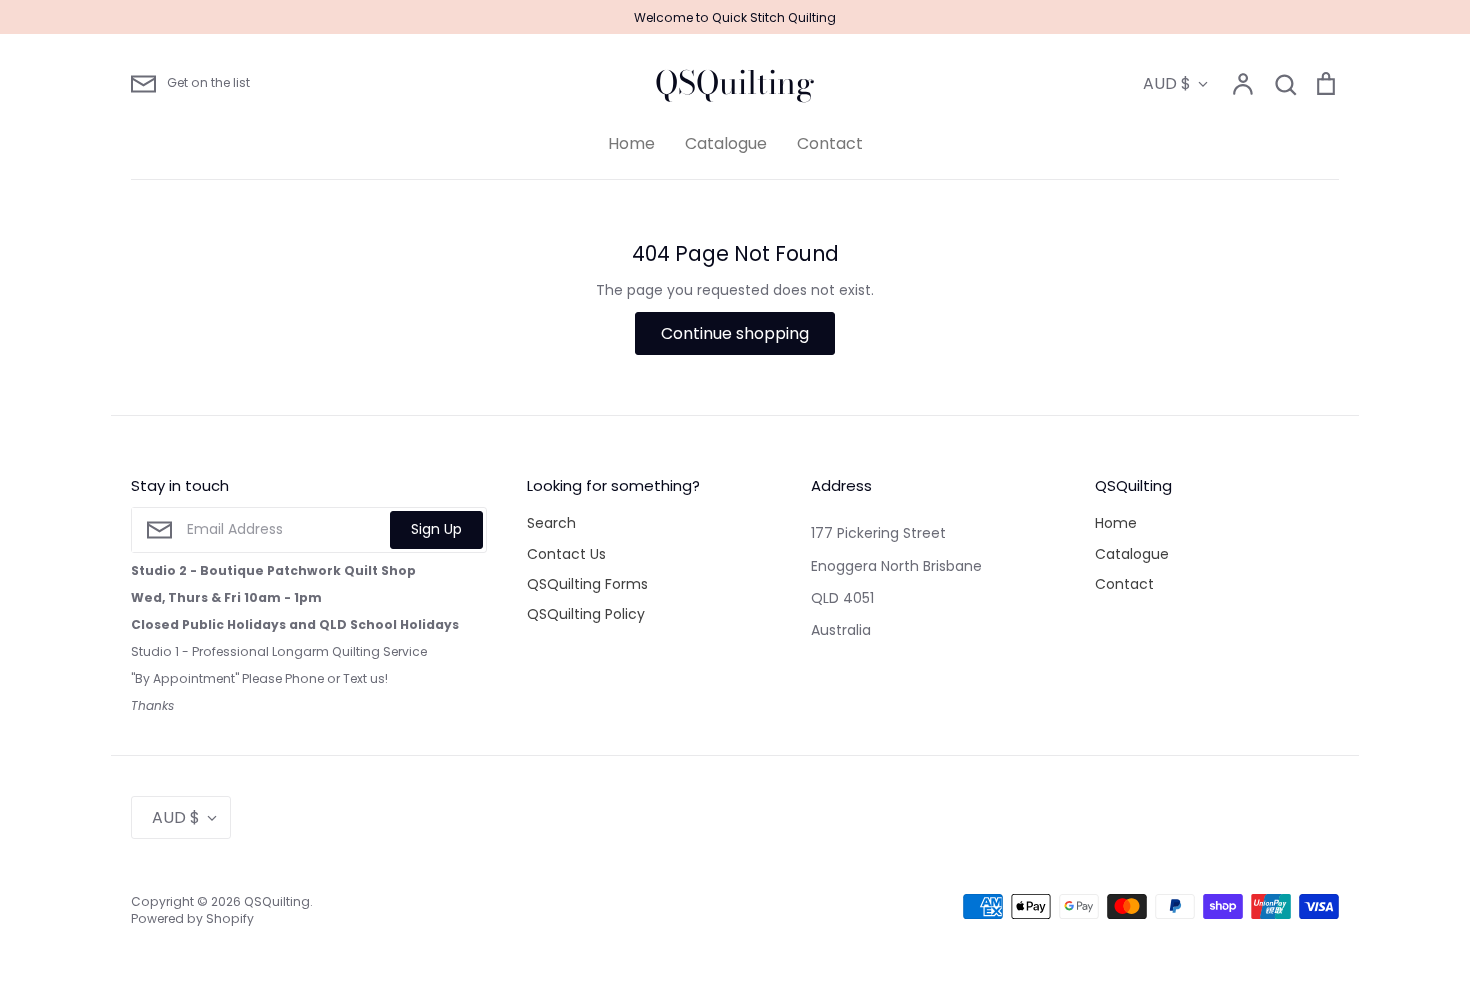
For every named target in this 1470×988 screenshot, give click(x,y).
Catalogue (726, 143)
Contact (830, 143)
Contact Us (566, 554)
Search (551, 523)
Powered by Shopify (192, 918)
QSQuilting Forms (587, 584)
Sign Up (436, 529)
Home (631, 143)
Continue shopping (735, 333)
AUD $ (1167, 83)
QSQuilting (735, 83)
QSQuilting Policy (586, 614)
